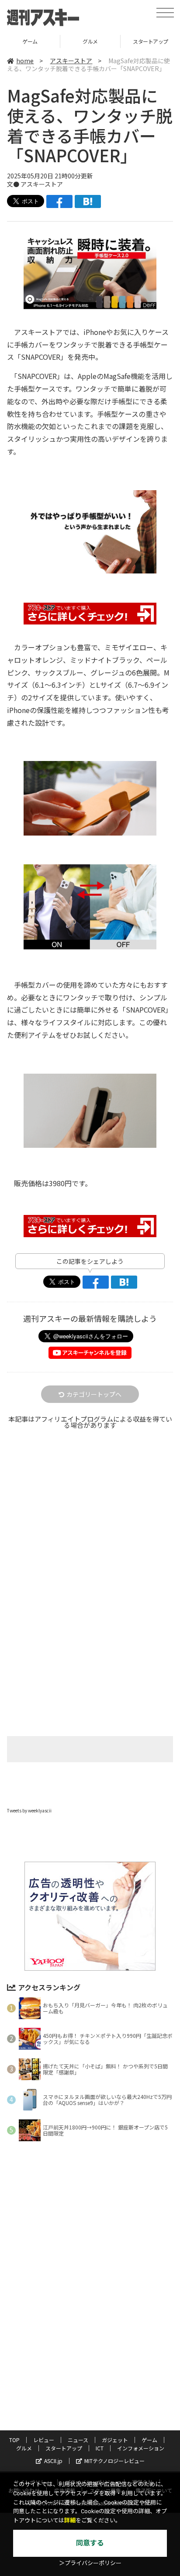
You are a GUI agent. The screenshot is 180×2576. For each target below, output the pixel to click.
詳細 (70, 2520)
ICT (100, 2448)
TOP (14, 2440)
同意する (90, 2543)
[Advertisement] (90, 1539)
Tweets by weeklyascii (29, 1810)
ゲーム (149, 2440)
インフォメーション (141, 2448)
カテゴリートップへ (94, 1394)
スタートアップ (90, 41)
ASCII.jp (53, 2461)
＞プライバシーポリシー (90, 2563)
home (25, 61)
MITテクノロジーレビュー (114, 2461)
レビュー (44, 2440)
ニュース (78, 2440)
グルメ (30, 41)
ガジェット (115, 2440)
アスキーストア (71, 61)
